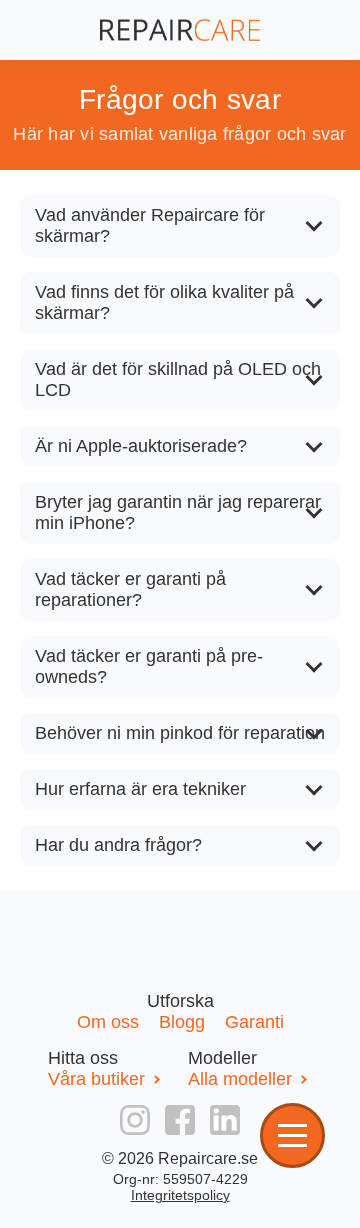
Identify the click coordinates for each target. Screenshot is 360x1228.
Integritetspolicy (180, 1195)
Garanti (254, 1022)
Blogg (184, 1022)
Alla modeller (240, 1079)
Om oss (110, 1022)
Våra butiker (96, 1079)
